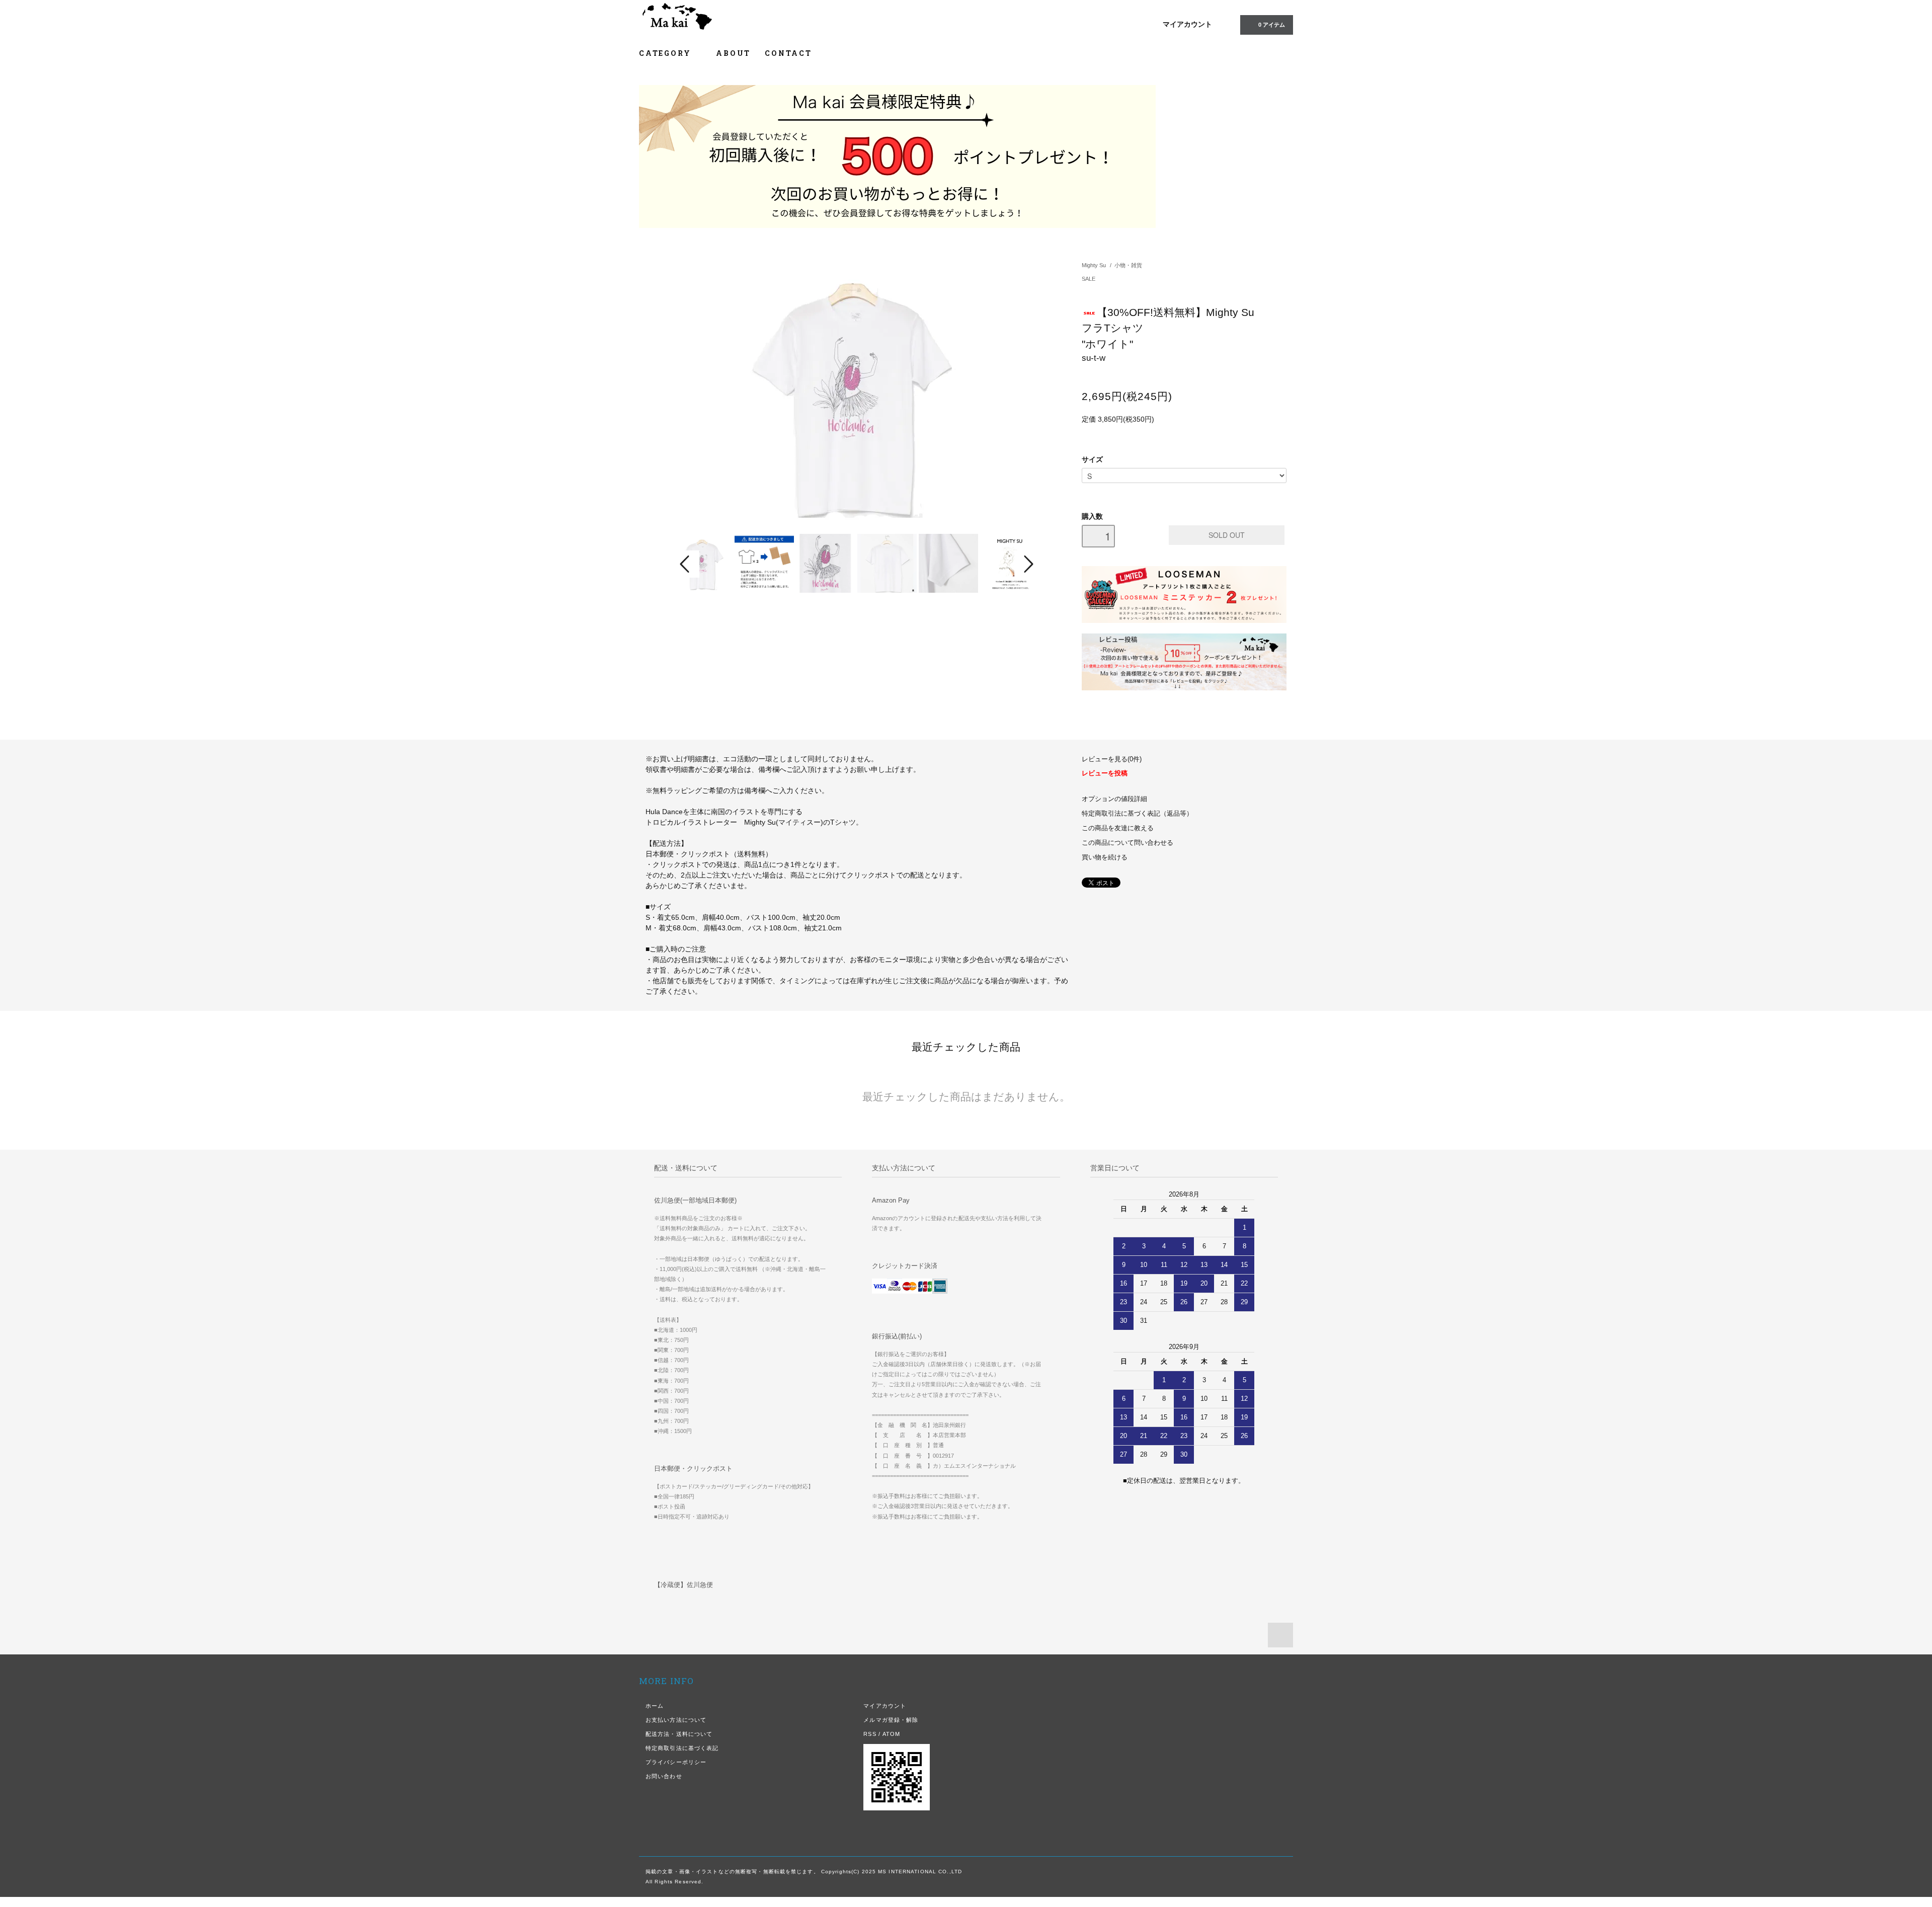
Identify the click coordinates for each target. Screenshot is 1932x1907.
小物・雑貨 (1128, 265)
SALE (1089, 279)
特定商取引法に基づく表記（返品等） (1137, 814)
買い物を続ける (1105, 857)
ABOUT (733, 53)
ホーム (655, 1706)
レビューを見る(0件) (1112, 759)
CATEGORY (666, 53)
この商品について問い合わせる (1128, 843)
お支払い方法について (676, 1720)
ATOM (891, 1734)
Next (1027, 564)
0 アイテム (1272, 25)
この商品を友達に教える (1118, 828)
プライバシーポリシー (676, 1762)
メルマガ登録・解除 (891, 1720)
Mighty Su (1094, 265)
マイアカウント (1187, 24)
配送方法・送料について (679, 1734)
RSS (870, 1734)
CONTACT (788, 53)
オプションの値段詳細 (1114, 799)
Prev (686, 564)
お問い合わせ (664, 1776)
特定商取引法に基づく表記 (682, 1748)
